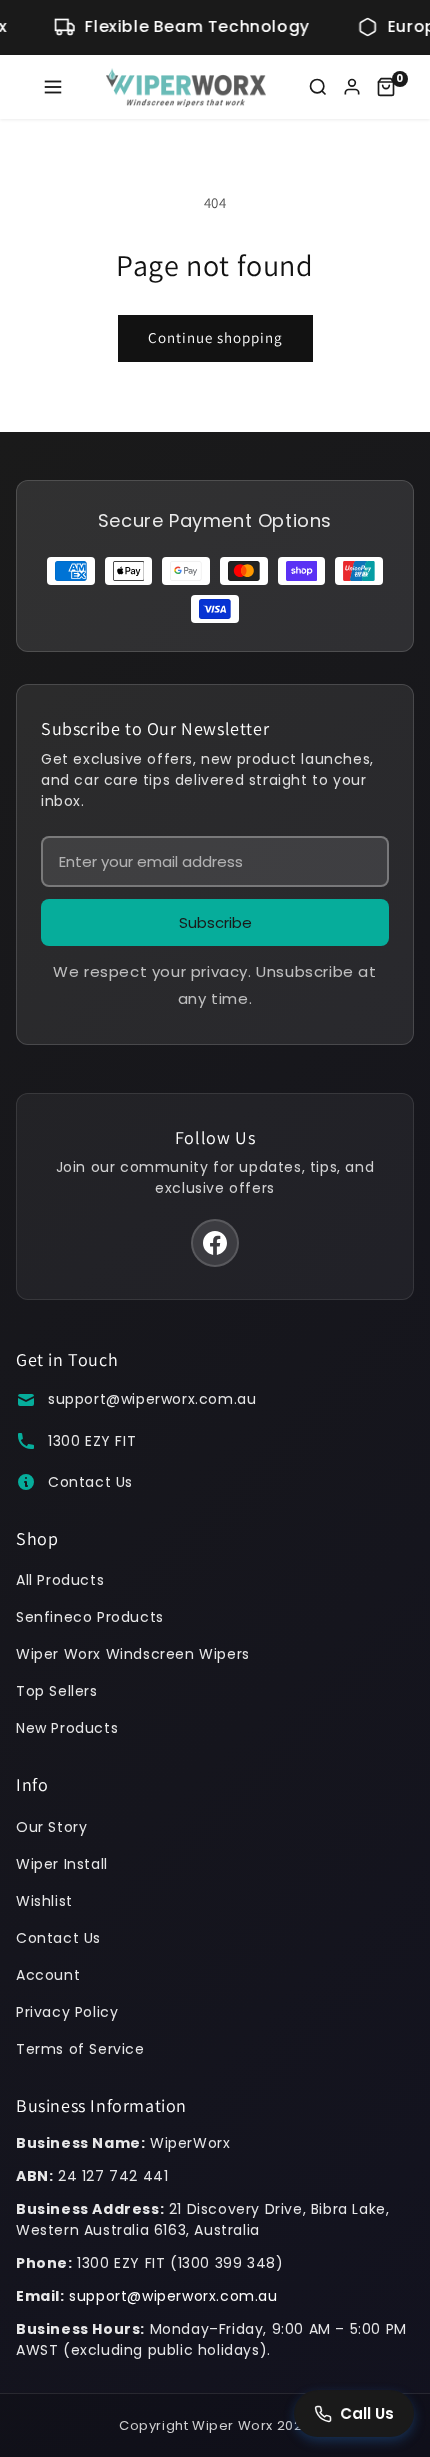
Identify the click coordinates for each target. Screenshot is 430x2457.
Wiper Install (62, 1864)
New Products (67, 1728)
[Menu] (53, 87)
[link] (386, 87)
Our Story (51, 1827)
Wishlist (44, 1901)
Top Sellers (57, 1691)
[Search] (318, 87)
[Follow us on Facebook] (215, 1243)
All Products (60, 1580)
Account (48, 1975)
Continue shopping (215, 337)
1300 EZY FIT (92, 1441)
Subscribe (215, 922)
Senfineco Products (90, 1617)
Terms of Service (80, 2049)
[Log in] (352, 87)
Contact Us (90, 1482)
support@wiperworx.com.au (152, 1399)
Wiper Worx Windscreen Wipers (133, 1654)
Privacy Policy (67, 2012)
